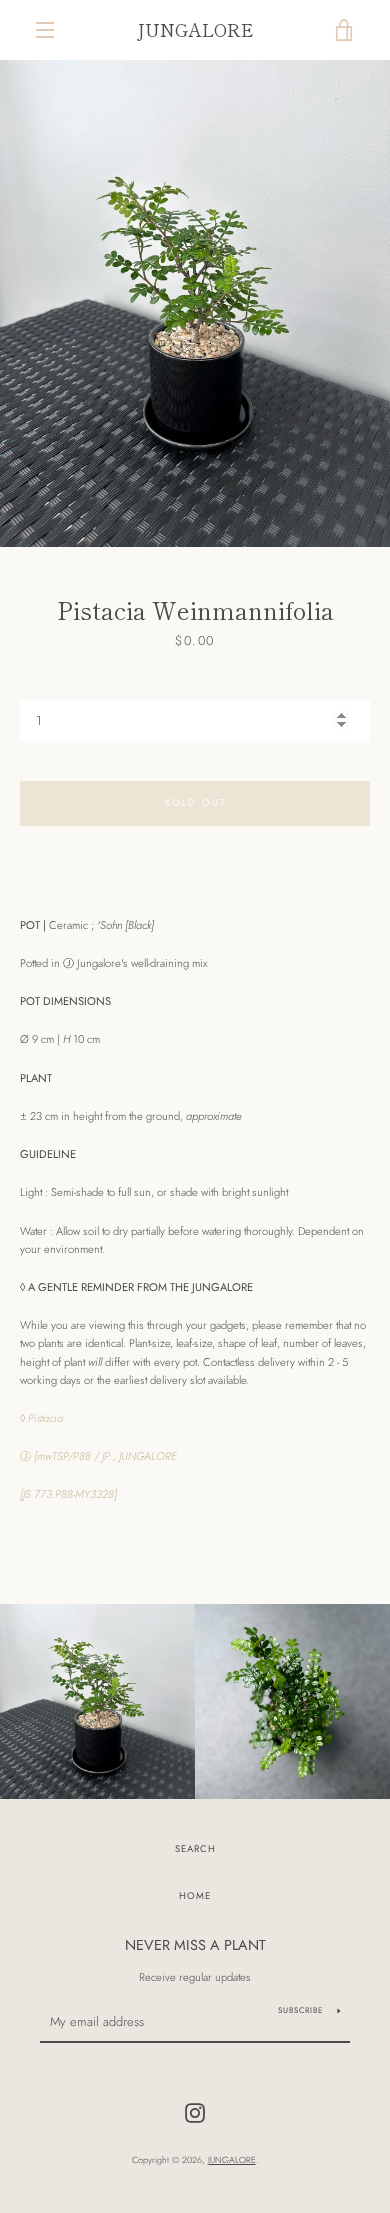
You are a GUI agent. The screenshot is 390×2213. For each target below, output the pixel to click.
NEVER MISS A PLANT (195, 1945)
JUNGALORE (195, 29)
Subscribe (300, 2010)
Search (195, 1849)
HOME (195, 1896)
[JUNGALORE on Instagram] (195, 2112)
